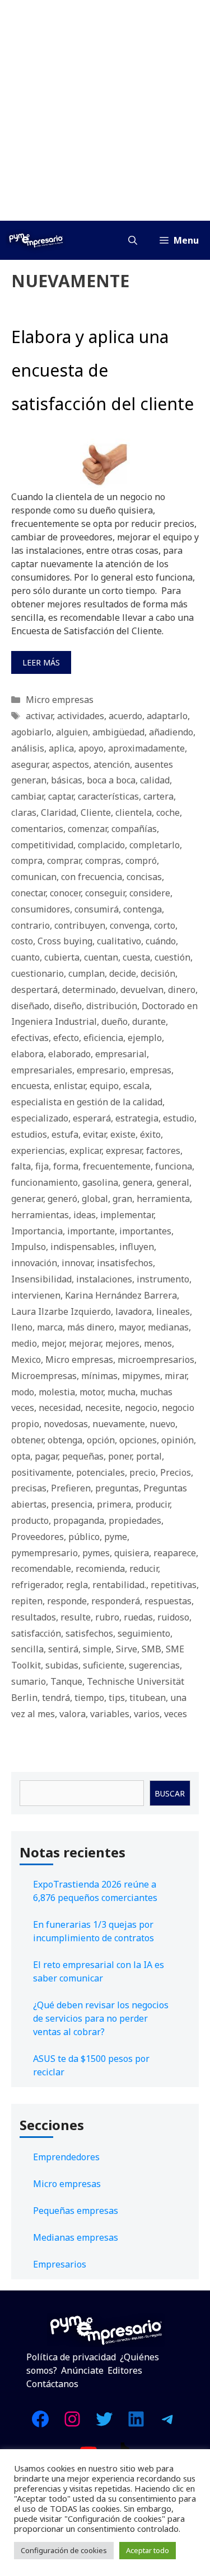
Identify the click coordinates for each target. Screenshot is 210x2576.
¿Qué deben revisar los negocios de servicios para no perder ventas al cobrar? (101, 2018)
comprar (64, 861)
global (95, 1199)
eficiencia (103, 1038)
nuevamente (119, 1424)
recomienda (100, 1569)
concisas (144, 877)
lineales (173, 1311)
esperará (92, 1118)
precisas (29, 1488)
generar (27, 1199)
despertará (34, 990)
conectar (28, 893)
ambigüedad (118, 732)
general (173, 1182)
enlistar (69, 1086)
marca (50, 1327)
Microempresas (44, 1376)
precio (143, 1472)
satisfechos (89, 1633)
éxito (150, 1134)
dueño (115, 1021)
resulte (76, 1617)
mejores (122, 1343)
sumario (29, 1681)
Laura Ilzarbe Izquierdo (61, 1311)
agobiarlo (31, 732)
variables (110, 1714)
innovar (77, 1263)
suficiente (104, 1665)
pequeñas (83, 1456)
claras (24, 812)
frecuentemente (117, 1166)
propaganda (79, 1520)
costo (22, 941)
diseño (68, 1006)
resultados (34, 1617)
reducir (144, 1569)
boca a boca (111, 780)
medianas (168, 1327)
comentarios (37, 829)
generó (62, 1199)
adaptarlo (167, 716)
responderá (116, 1601)
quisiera (132, 1553)
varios (147, 1714)
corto (165, 925)
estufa (65, 1134)
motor (91, 1392)
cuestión (172, 957)
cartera (158, 796)
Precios (176, 1472)
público (84, 1537)
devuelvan (142, 990)
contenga (143, 909)
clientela (134, 812)
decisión (158, 973)
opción (101, 1440)
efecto (66, 1038)
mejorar (85, 1343)
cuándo (161, 941)
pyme (116, 1537)
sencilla (27, 1649)
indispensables (83, 1247)
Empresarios (60, 2264)
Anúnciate (82, 2370)
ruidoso (173, 1617)
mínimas (99, 1376)
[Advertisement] (105, 110)
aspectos (71, 764)
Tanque (66, 1681)
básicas (67, 780)
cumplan (87, 973)
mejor (53, 1343)
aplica (61, 748)
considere (150, 893)
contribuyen (80, 925)
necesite (103, 1408)
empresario (101, 1070)
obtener (27, 1440)
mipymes (141, 1376)
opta (21, 1456)
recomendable (41, 1569)
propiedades (135, 1520)
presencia (72, 1504)
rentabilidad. (119, 1585)
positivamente (41, 1472)
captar (61, 796)
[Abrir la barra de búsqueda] (133, 240)
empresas (151, 1070)
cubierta (62, 957)
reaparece (175, 1553)
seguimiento (144, 1633)
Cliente (96, 812)
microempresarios (156, 1360)
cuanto (25, 957)
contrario (31, 925)
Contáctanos (52, 2384)
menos (158, 1343)
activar (39, 716)
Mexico (26, 1360)
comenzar (87, 829)
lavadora (134, 1311)
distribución (112, 1006)
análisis (28, 748)
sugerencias (154, 1665)
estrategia (137, 1118)
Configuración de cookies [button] (64, 2550)
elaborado (69, 1054)
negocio (141, 1408)
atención (112, 764)
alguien (72, 732)
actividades (81, 716)
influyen (137, 1247)
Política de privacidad (71, 2357)
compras (103, 861)
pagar (46, 1456)
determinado (89, 990)
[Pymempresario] (36, 240)
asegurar (29, 764)
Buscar (170, 1793)
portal (149, 1456)
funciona (174, 1166)
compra (27, 861)
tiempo (89, 1698)
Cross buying (65, 941)
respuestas (168, 1601)
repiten (27, 1601)
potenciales (101, 1472)
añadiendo (171, 732)
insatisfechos (125, 1263)
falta (21, 1166)
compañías (134, 829)
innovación (34, 1263)
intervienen (36, 1295)
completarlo (155, 845)
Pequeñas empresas (76, 2211)
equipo (104, 1086)
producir (153, 1504)
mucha (122, 1392)
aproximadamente (146, 748)
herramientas (40, 1215)
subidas (62, 1665)
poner (120, 1456)
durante (149, 1021)
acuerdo (125, 716)
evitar (94, 1134)
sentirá (63, 1649)
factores (163, 1151)
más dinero (91, 1327)
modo (23, 1392)
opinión (178, 1440)
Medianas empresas (76, 2237)
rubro (107, 1617)
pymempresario (45, 1553)
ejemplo (145, 1038)
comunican (34, 877)
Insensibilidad (41, 1279)
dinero (182, 990)
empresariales (42, 1070)
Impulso (29, 1247)
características (108, 796)
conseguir (105, 893)
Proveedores (38, 1537)
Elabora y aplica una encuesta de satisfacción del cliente (102, 370)
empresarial (121, 1054)
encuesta (30, 1086)
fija (42, 1166)
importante (91, 1231)
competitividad (42, 845)
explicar (85, 1151)
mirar (176, 1376)
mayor (131, 1327)
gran (122, 1199)
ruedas (138, 1617)
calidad (155, 780)
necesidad (60, 1408)
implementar (127, 1215)
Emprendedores (66, 2157)
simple (97, 1649)
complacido (101, 845)
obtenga (65, 1440)
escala (136, 1086)
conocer (65, 893)
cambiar (27, 796)
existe (123, 1134)
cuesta (136, 957)
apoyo (91, 748)
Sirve (127, 1649)
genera (137, 1182)
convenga (130, 925)
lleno (22, 1327)
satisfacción (36, 1633)
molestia (57, 1392)
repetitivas (174, 1585)
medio (24, 1343)
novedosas (66, 1424)
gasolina (100, 1182)
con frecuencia (92, 877)
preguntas (117, 1488)
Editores (125, 2370)
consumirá (97, 909)
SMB (151, 1649)
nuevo (162, 1424)
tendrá (56, 1698)
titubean (148, 1698)
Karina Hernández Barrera (121, 1295)
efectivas (30, 1038)
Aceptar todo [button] (148, 2550)
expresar (124, 1151)
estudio (179, 1118)
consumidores (41, 909)
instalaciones (104, 1279)
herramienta (163, 1199)
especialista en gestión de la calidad (87, 1102)
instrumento (163, 1279)
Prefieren (71, 1488)
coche (168, 812)
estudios (29, 1134)
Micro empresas (60, 700)
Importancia (37, 1231)
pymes (96, 1553)
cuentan (101, 957)
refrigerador (36, 1585)
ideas (85, 1215)
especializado (40, 1118)
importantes (145, 1231)
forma (66, 1166)
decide (123, 973)
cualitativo (119, 941)
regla (77, 1585)
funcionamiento (45, 1182)
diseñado (30, 1006)
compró (141, 861)
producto (30, 1520)
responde (67, 1601)
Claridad (59, 812)
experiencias (38, 1151)
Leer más (41, 662)
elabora (27, 1054)
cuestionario (38, 973)
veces (176, 1714)
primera (114, 1504)
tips (117, 1698)
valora (73, 1714)
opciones (138, 1440)
